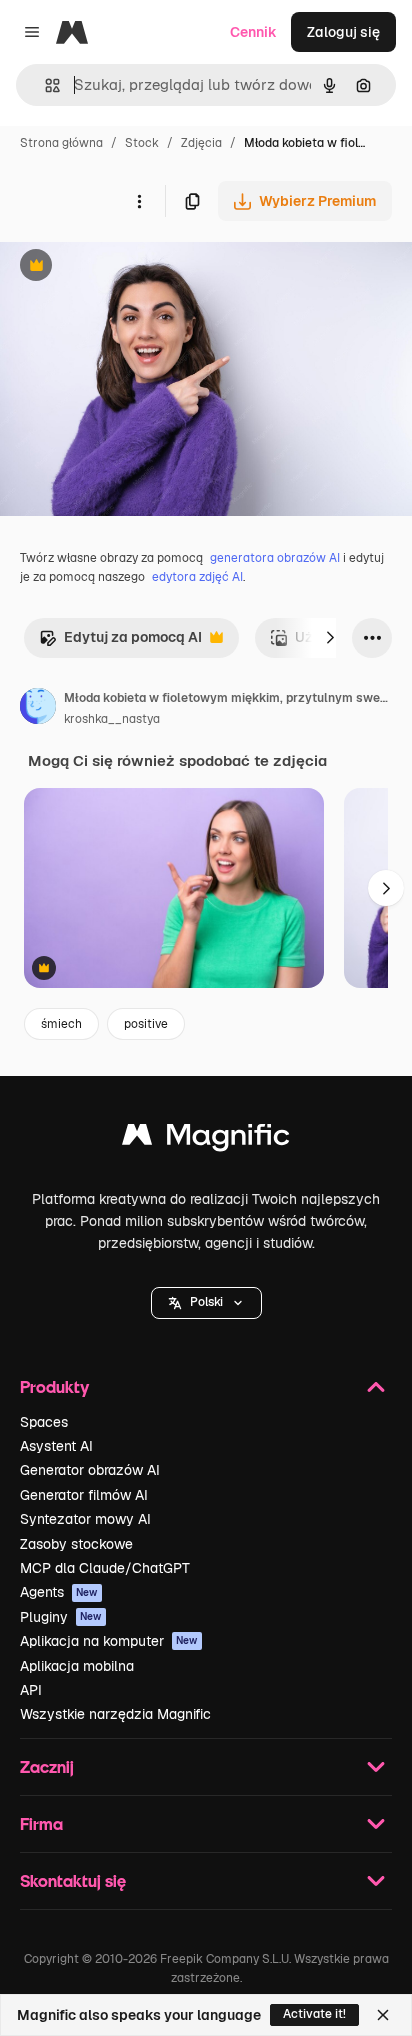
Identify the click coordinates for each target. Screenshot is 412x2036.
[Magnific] (206, 1139)
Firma (41, 1823)
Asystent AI (56, 1446)
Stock (142, 143)
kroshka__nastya (112, 719)
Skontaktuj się (73, 1880)
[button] (206, 1303)
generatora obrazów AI (275, 558)
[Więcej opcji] (139, 201)
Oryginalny (138, 267)
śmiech (61, 1024)
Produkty (54, 1386)
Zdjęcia (201, 143)
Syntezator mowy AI (85, 1519)
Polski (206, 1302)
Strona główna (61, 143)
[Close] (383, 2015)
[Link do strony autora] (38, 709)
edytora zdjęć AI (197, 577)
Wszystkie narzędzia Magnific (115, 1714)
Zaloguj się (343, 32)
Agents (59, 1592)
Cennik (253, 32)
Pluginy (61, 1617)
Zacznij (47, 1766)
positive (146, 1024)
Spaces (44, 1422)
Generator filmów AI (84, 1495)
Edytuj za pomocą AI (120, 642)
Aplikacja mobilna (77, 1666)
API (31, 1690)
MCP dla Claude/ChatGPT (105, 1568)
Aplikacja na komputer (109, 1641)
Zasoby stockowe (76, 1544)
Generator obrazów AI (90, 1470)
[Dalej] (330, 638)
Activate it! (314, 2014)
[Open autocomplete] (44, 85)
